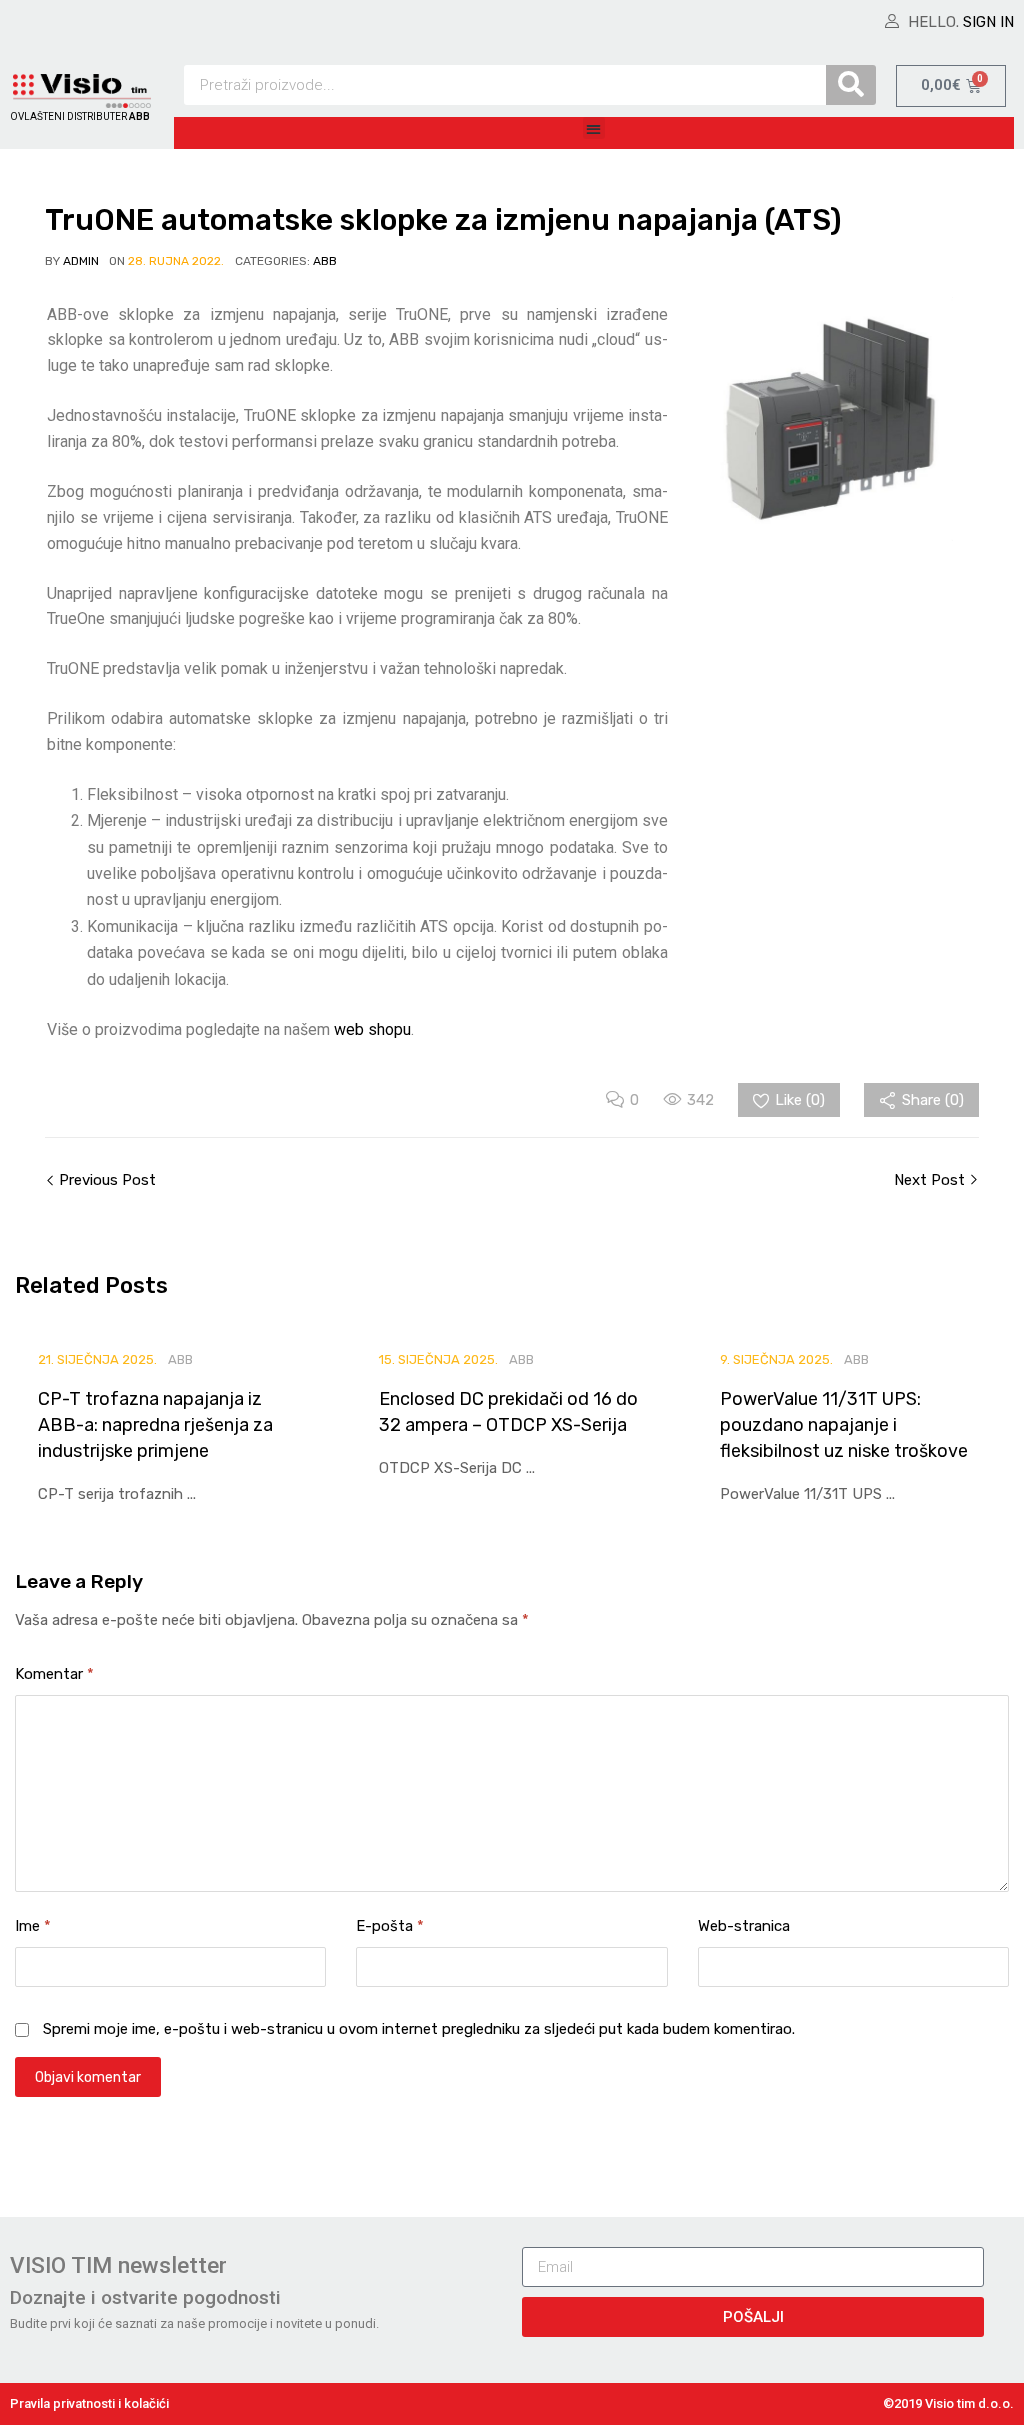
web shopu (372, 1029)
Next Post (931, 1180)
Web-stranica (744, 1926)
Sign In (988, 22)
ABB (325, 261)
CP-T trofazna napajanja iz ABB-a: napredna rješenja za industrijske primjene (155, 1425)
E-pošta (390, 1926)
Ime (33, 1926)
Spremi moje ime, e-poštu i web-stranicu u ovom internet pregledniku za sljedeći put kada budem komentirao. (419, 2029)
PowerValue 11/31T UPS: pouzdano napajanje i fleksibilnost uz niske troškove (844, 1425)
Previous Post (105, 1180)
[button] (594, 128)
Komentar (54, 1674)
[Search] (851, 85)
